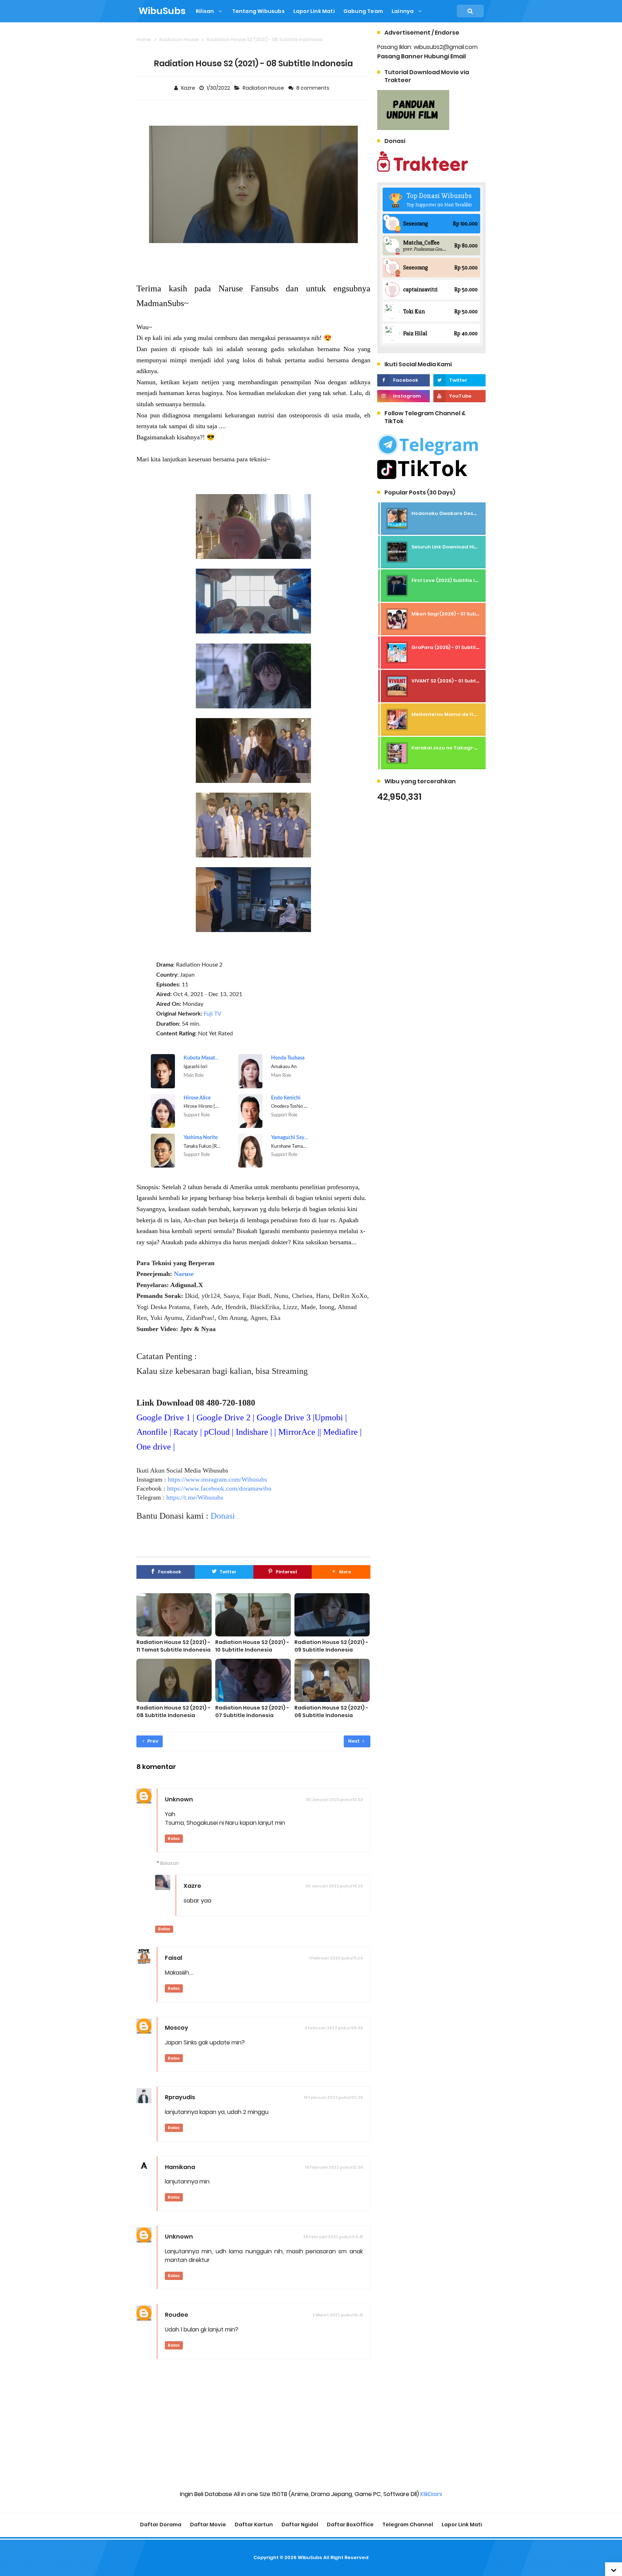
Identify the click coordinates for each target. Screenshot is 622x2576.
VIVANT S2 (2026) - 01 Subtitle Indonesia (461, 681)
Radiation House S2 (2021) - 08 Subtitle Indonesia (173, 1712)
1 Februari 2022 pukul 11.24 (336, 1958)
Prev (152, 1741)
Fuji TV (213, 1014)
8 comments (313, 88)
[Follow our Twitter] (459, 380)
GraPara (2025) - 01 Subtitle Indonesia (459, 647)
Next (354, 1741)
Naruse (184, 1274)
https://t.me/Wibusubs (195, 1497)
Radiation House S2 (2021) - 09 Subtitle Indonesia (331, 1646)
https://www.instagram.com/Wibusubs (217, 1479)
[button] (341, 1572)
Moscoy (177, 2028)
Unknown (179, 1799)
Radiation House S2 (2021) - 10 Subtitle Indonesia (252, 1646)
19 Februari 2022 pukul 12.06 (334, 2167)
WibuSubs (310, 2557)
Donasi (223, 1516)
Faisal (173, 1958)
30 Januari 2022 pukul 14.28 (334, 1886)
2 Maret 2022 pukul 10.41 (338, 2315)
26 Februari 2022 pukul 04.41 (333, 2237)
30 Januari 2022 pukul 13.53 (334, 1800)
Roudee (177, 2315)
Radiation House (264, 88)
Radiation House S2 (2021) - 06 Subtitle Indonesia (331, 1712)
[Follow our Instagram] (403, 396)
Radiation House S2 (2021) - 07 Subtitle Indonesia (252, 1712)
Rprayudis (180, 2097)
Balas (174, 1838)
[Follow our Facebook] (403, 380)
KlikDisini (431, 2494)
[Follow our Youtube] (459, 396)
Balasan (170, 1863)
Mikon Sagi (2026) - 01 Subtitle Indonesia (462, 614)
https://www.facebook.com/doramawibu (219, 1488)
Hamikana (180, 2167)
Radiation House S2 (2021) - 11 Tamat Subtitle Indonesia (173, 1646)
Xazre (192, 1886)
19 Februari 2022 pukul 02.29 (333, 2097)
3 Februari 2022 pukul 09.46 (334, 2028)
